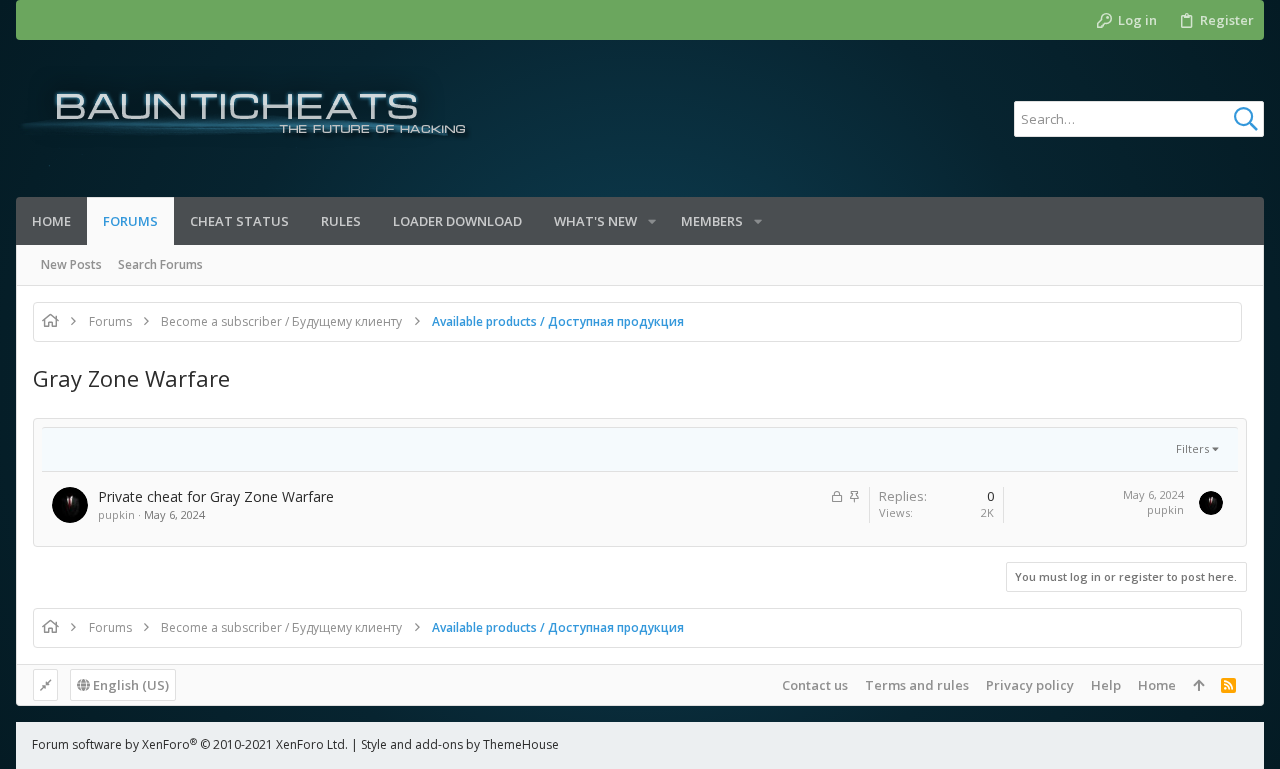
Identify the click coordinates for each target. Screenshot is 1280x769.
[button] (652, 221)
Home (1157, 685)
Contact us (815, 685)
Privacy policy (1030, 685)
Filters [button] (1192, 448)
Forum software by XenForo (190, 744)
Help (1106, 685)
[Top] (1198, 685)
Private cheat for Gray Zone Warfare (216, 496)
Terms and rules (917, 685)
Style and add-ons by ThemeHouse (460, 744)
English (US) (129, 685)
